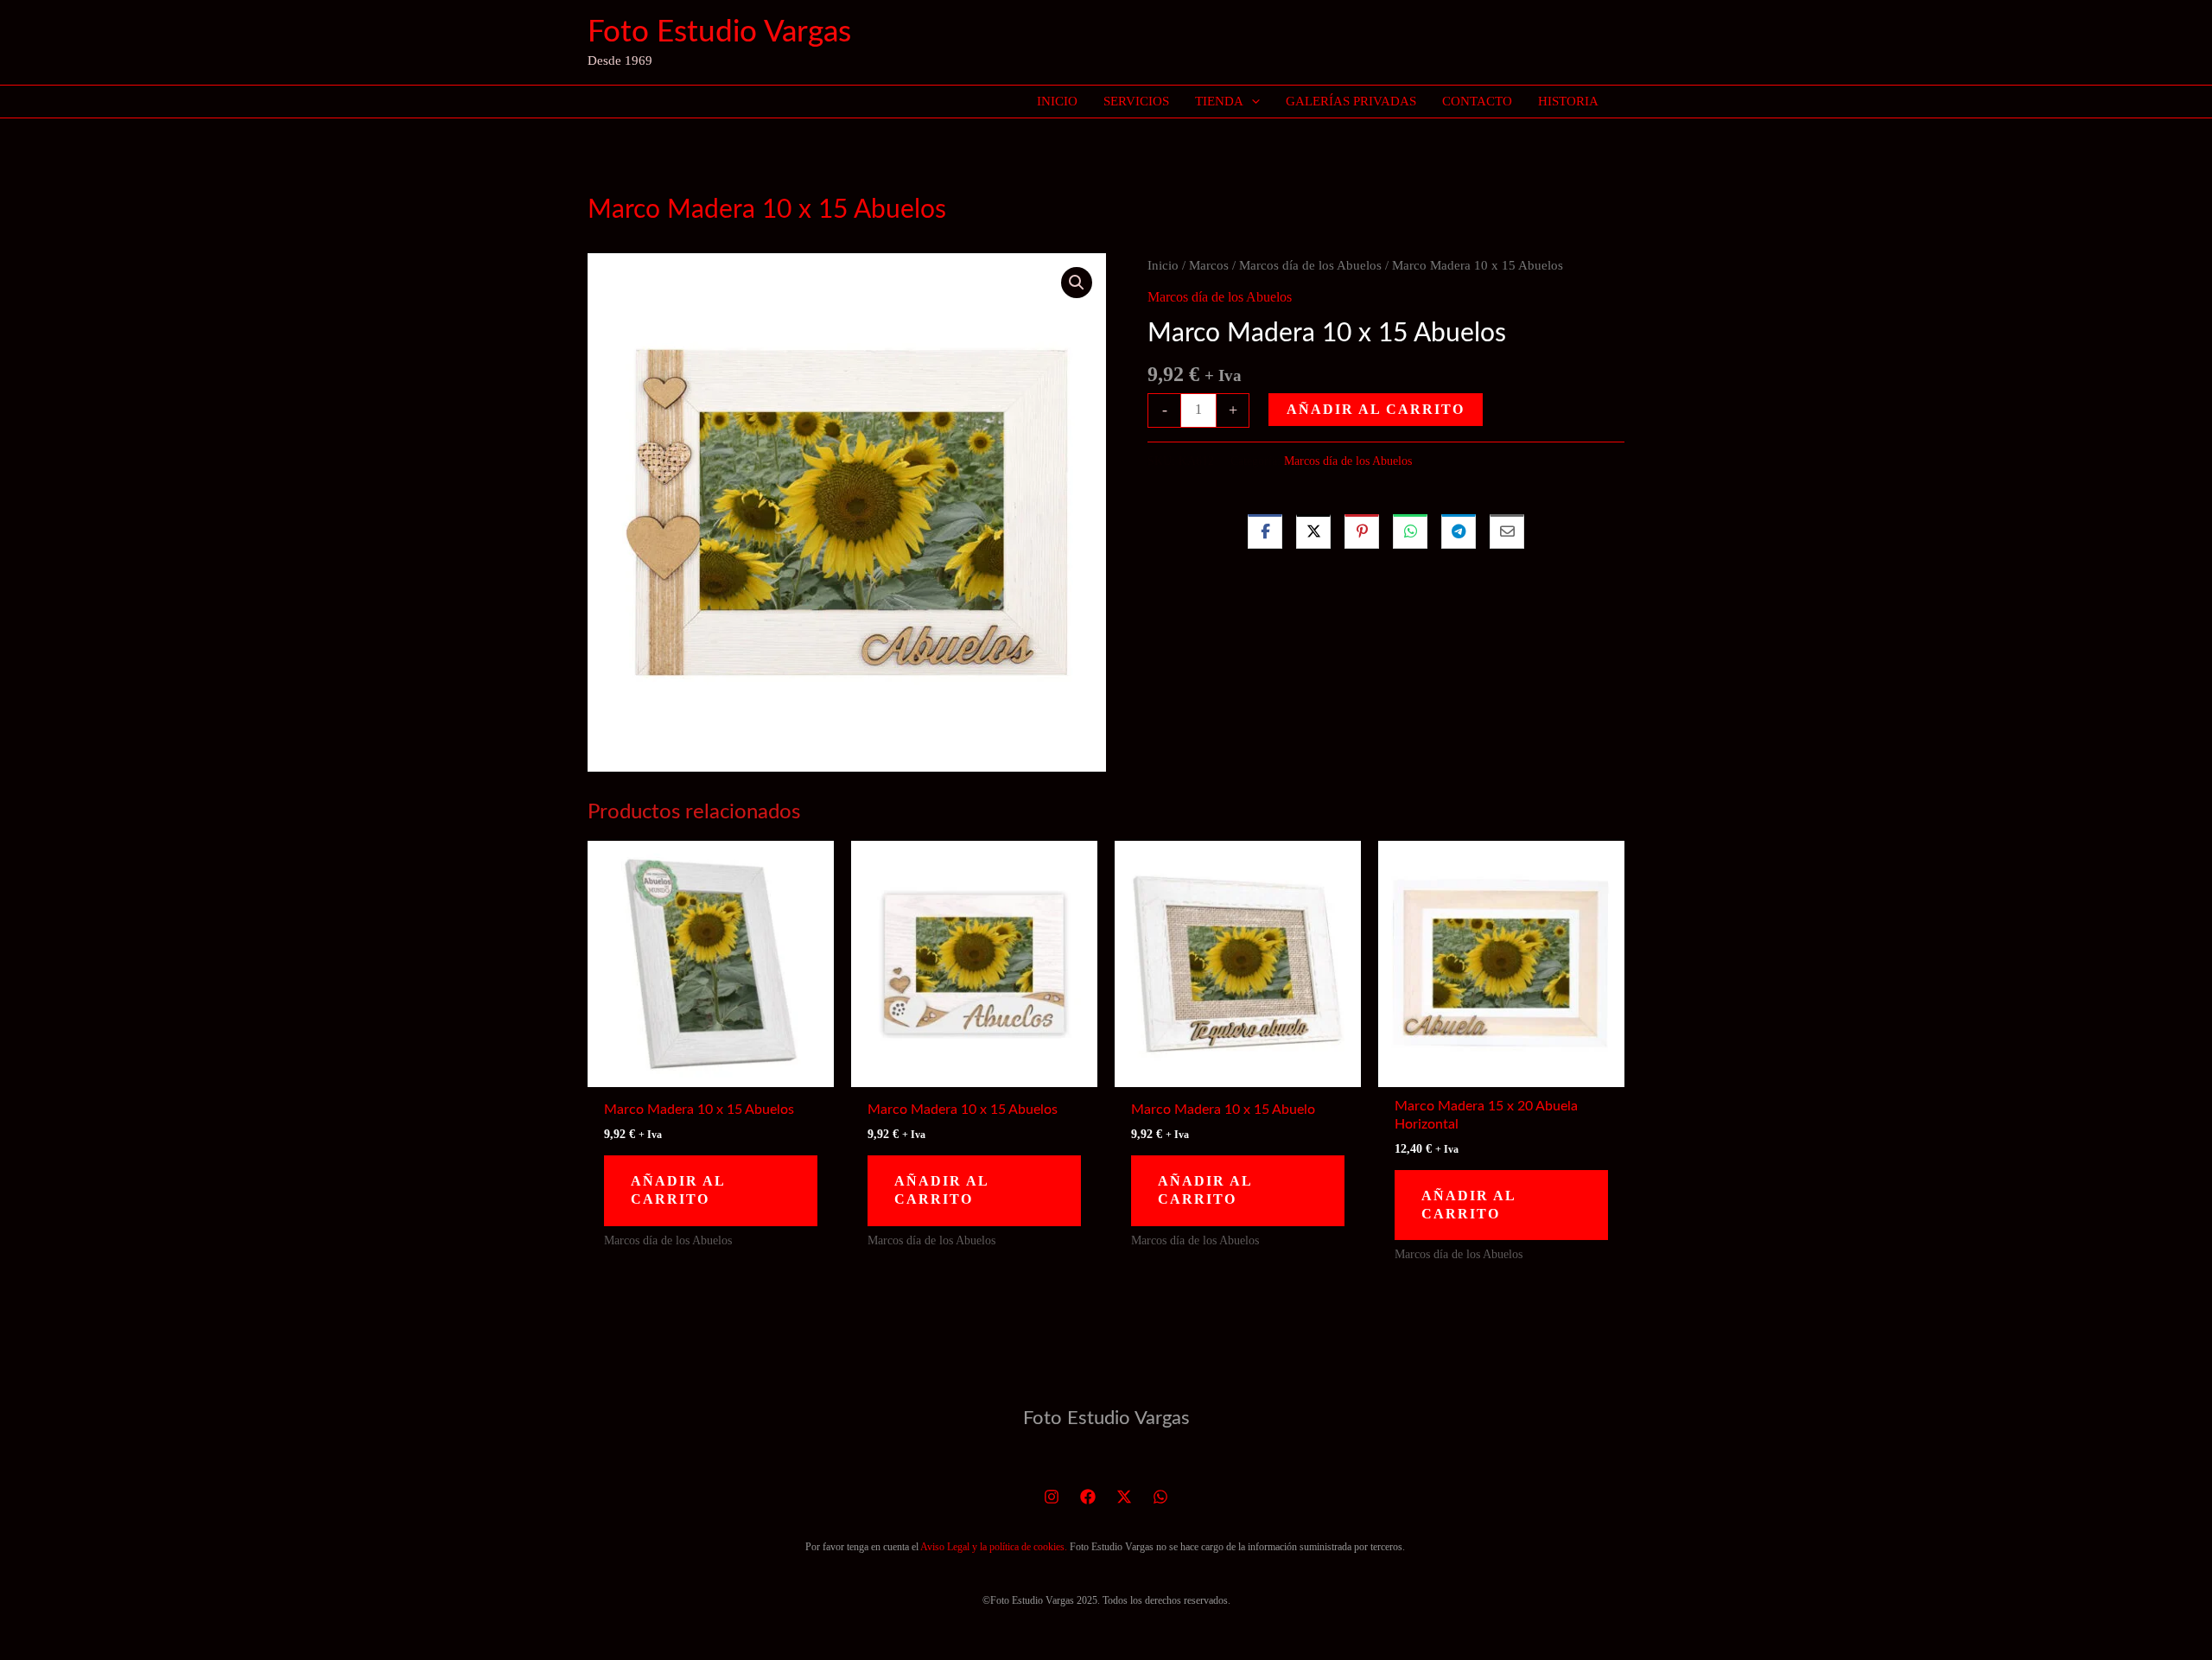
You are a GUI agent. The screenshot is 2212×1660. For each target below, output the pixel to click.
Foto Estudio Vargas (719, 32)
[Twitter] (1124, 1497)
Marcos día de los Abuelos (1310, 265)
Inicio (1163, 265)
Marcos (1209, 265)
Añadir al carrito (1376, 409)
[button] (1252, 102)
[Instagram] (1052, 1497)
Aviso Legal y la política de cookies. (994, 1547)
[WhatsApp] (1160, 1497)
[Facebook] (1088, 1497)
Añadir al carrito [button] (678, 1190)
